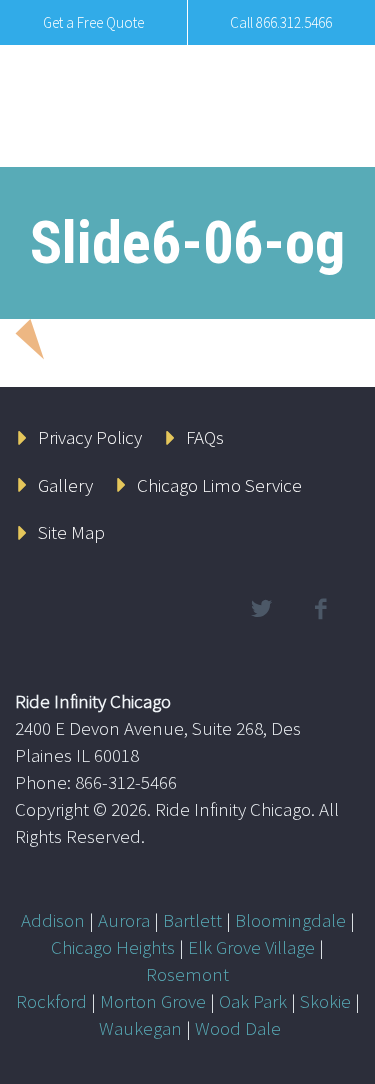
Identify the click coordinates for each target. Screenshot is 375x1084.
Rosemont (187, 974)
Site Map (71, 532)
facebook (320, 609)
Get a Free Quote (93, 22)
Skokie (325, 1001)
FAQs (205, 437)
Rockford (51, 1001)
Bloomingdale (290, 920)
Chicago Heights (113, 947)
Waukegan (140, 1028)
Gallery (65, 485)
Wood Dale (238, 1028)
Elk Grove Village (251, 947)
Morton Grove (153, 1001)
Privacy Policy (90, 437)
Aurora (124, 920)
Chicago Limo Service (219, 485)
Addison (53, 920)
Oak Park (253, 1001)
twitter (261, 609)
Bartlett (192, 920)
